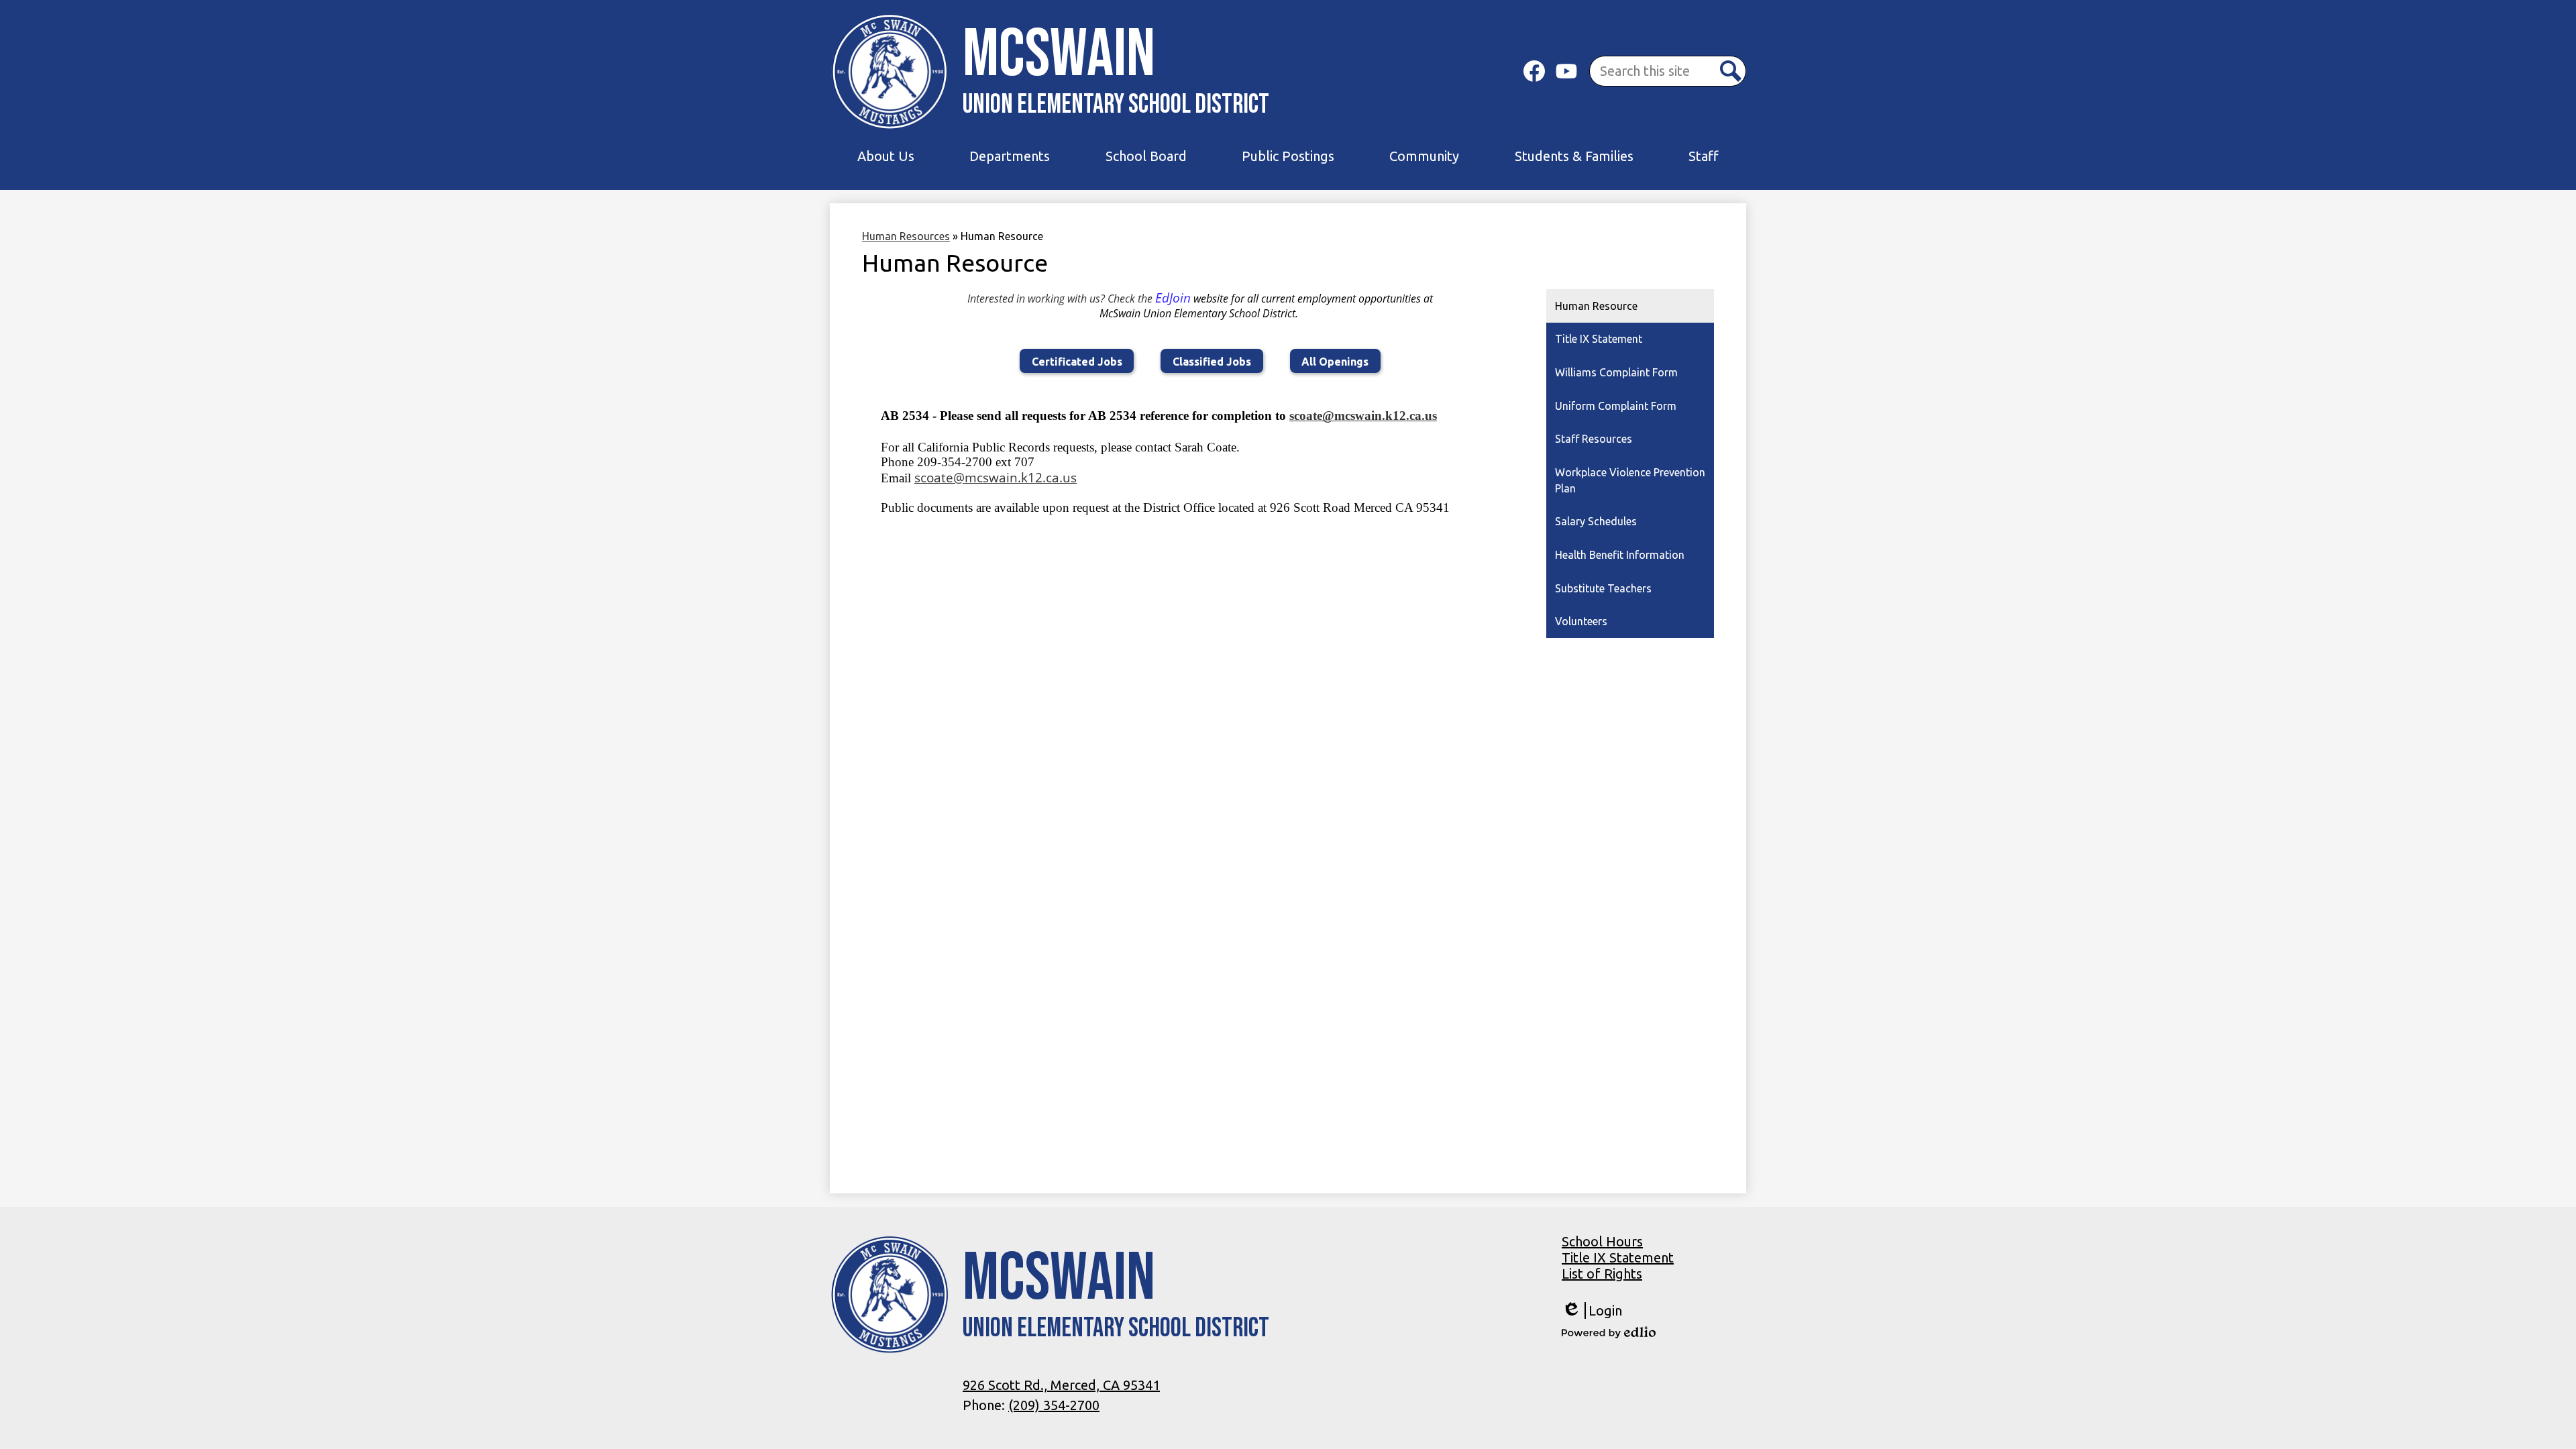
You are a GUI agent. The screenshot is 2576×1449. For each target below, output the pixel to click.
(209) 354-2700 (1054, 1405)
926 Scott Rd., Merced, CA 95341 (1061, 1385)
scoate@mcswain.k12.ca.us (1363, 416)
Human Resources (906, 236)
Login (1592, 1311)
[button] (886, 156)
